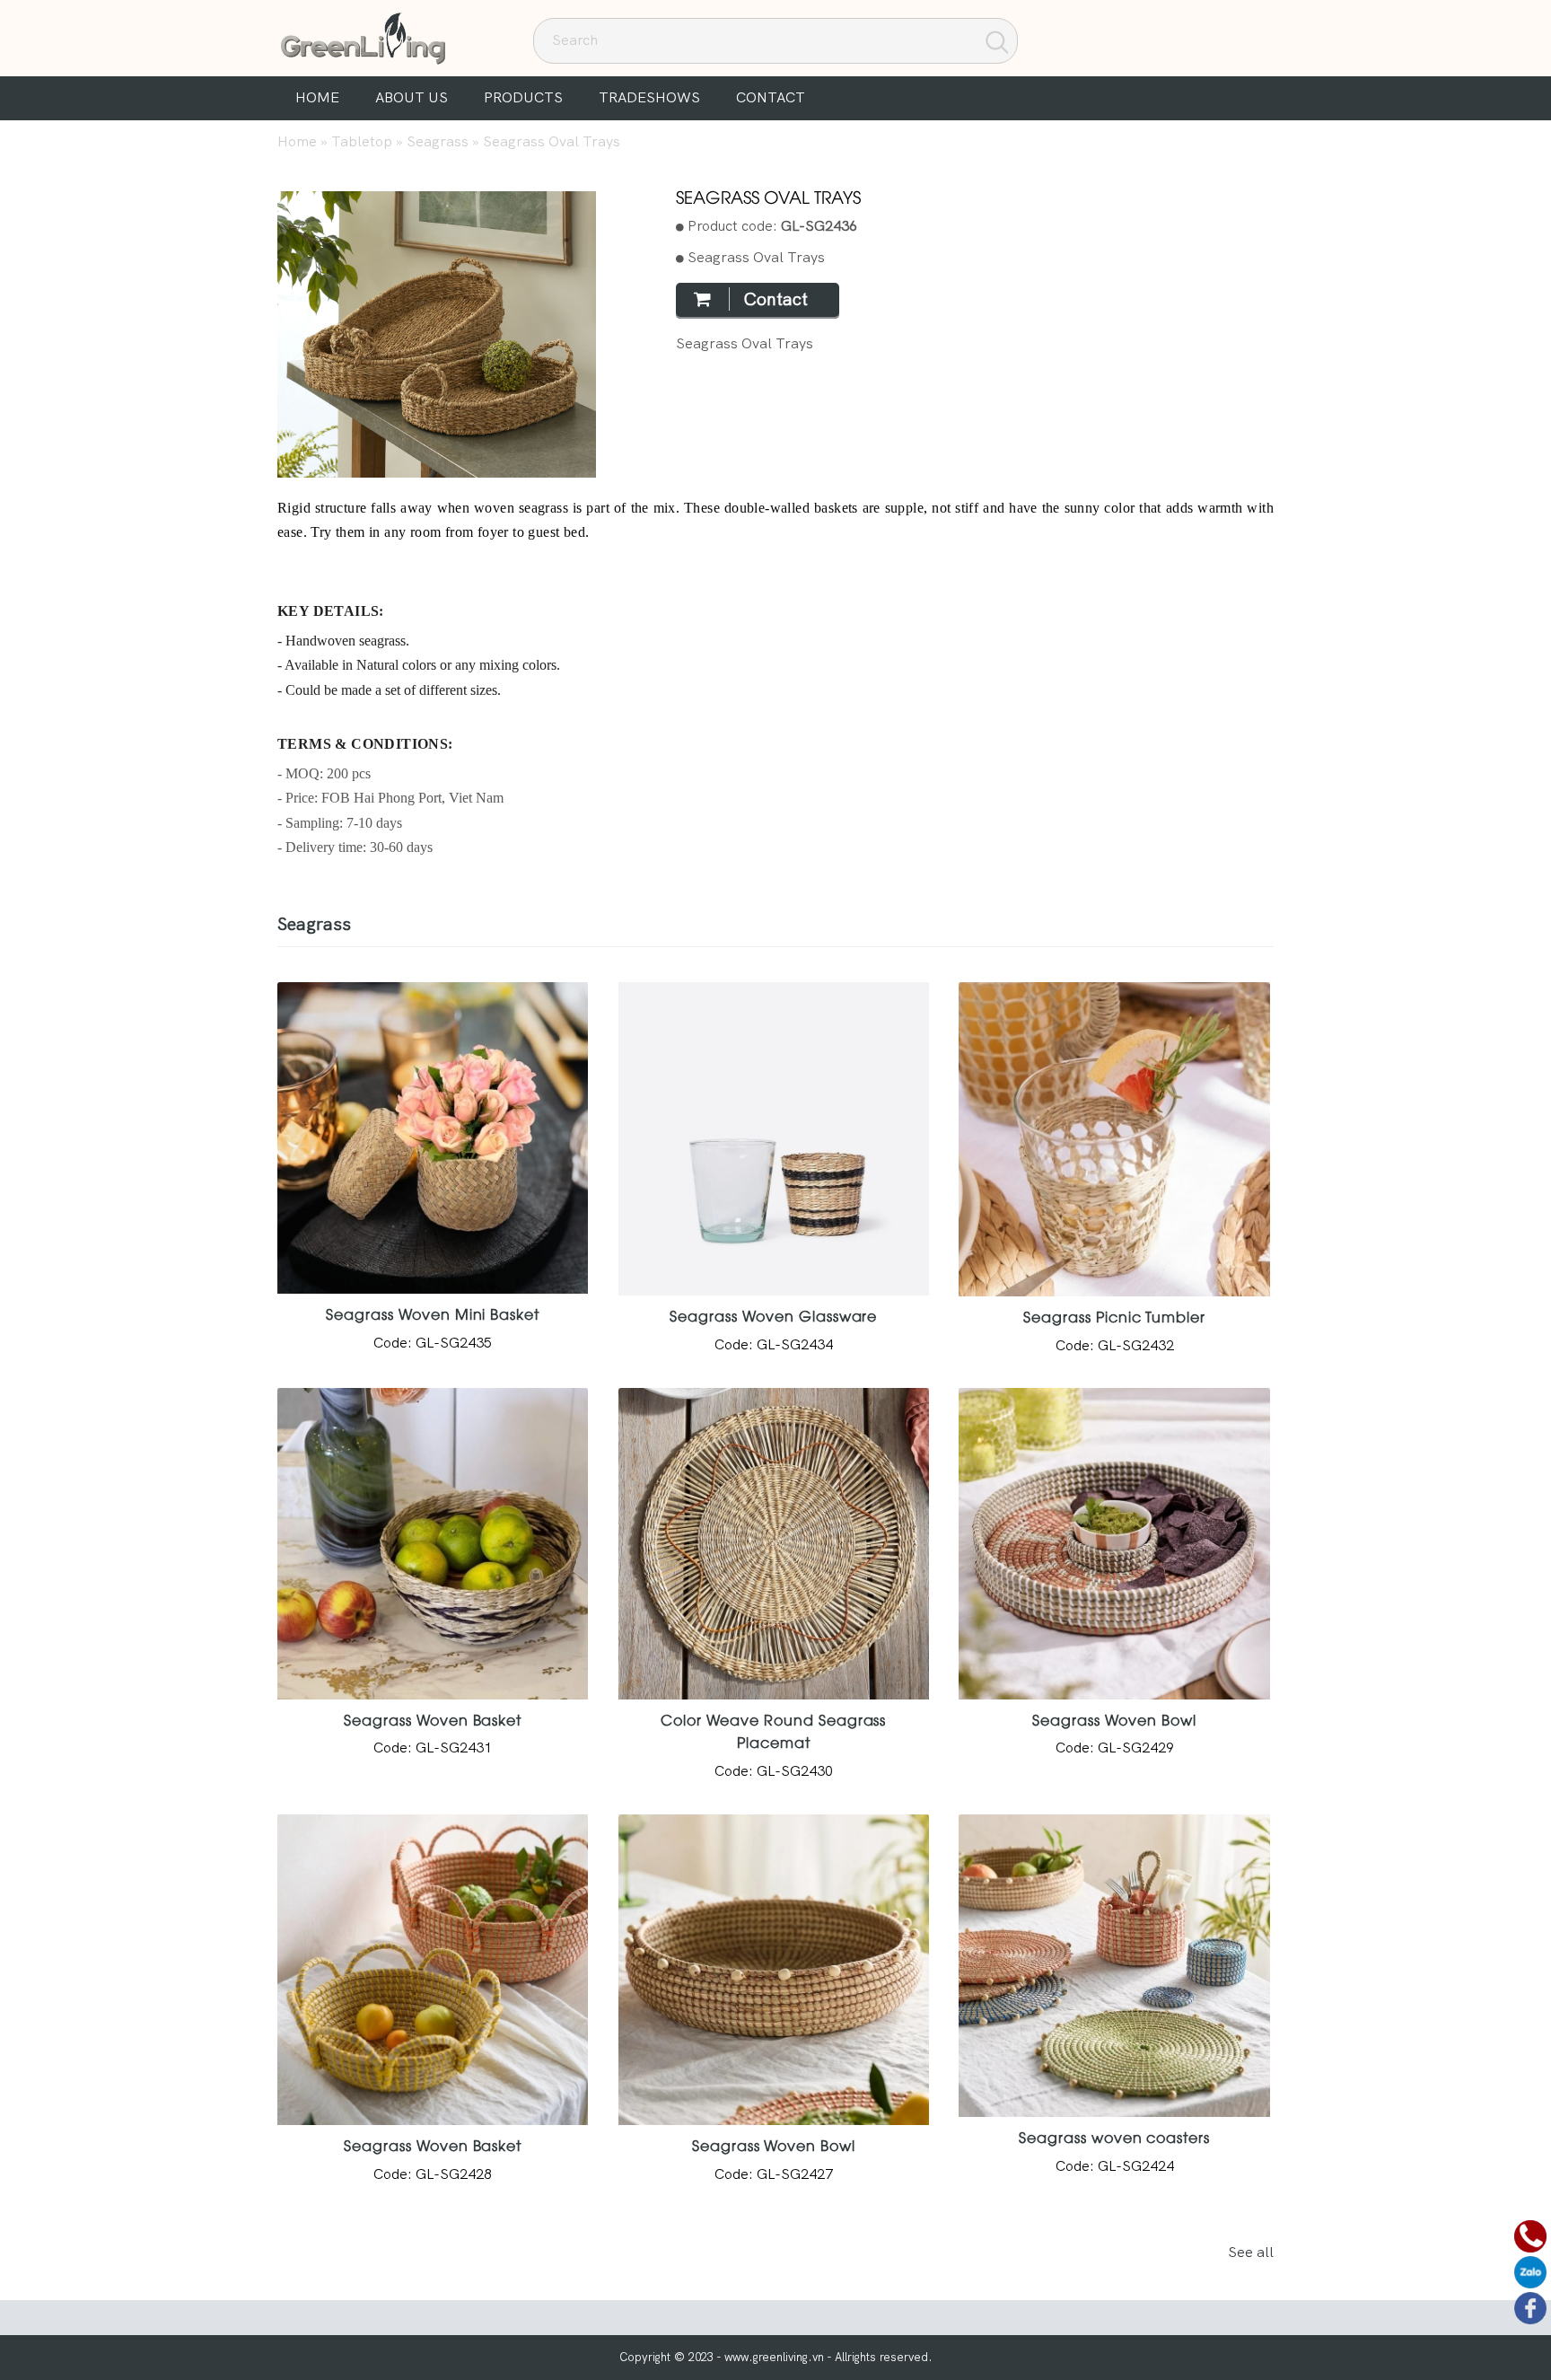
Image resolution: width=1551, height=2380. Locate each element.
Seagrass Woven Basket (433, 1719)
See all (1251, 2252)
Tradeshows (649, 97)
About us (412, 97)
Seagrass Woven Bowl (1114, 1719)
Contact (771, 97)
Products (523, 97)
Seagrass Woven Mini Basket (433, 1313)
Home (317, 97)
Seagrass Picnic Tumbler (1114, 1316)
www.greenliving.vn (774, 2357)
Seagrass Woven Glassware (773, 1315)
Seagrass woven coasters (1114, 2137)
